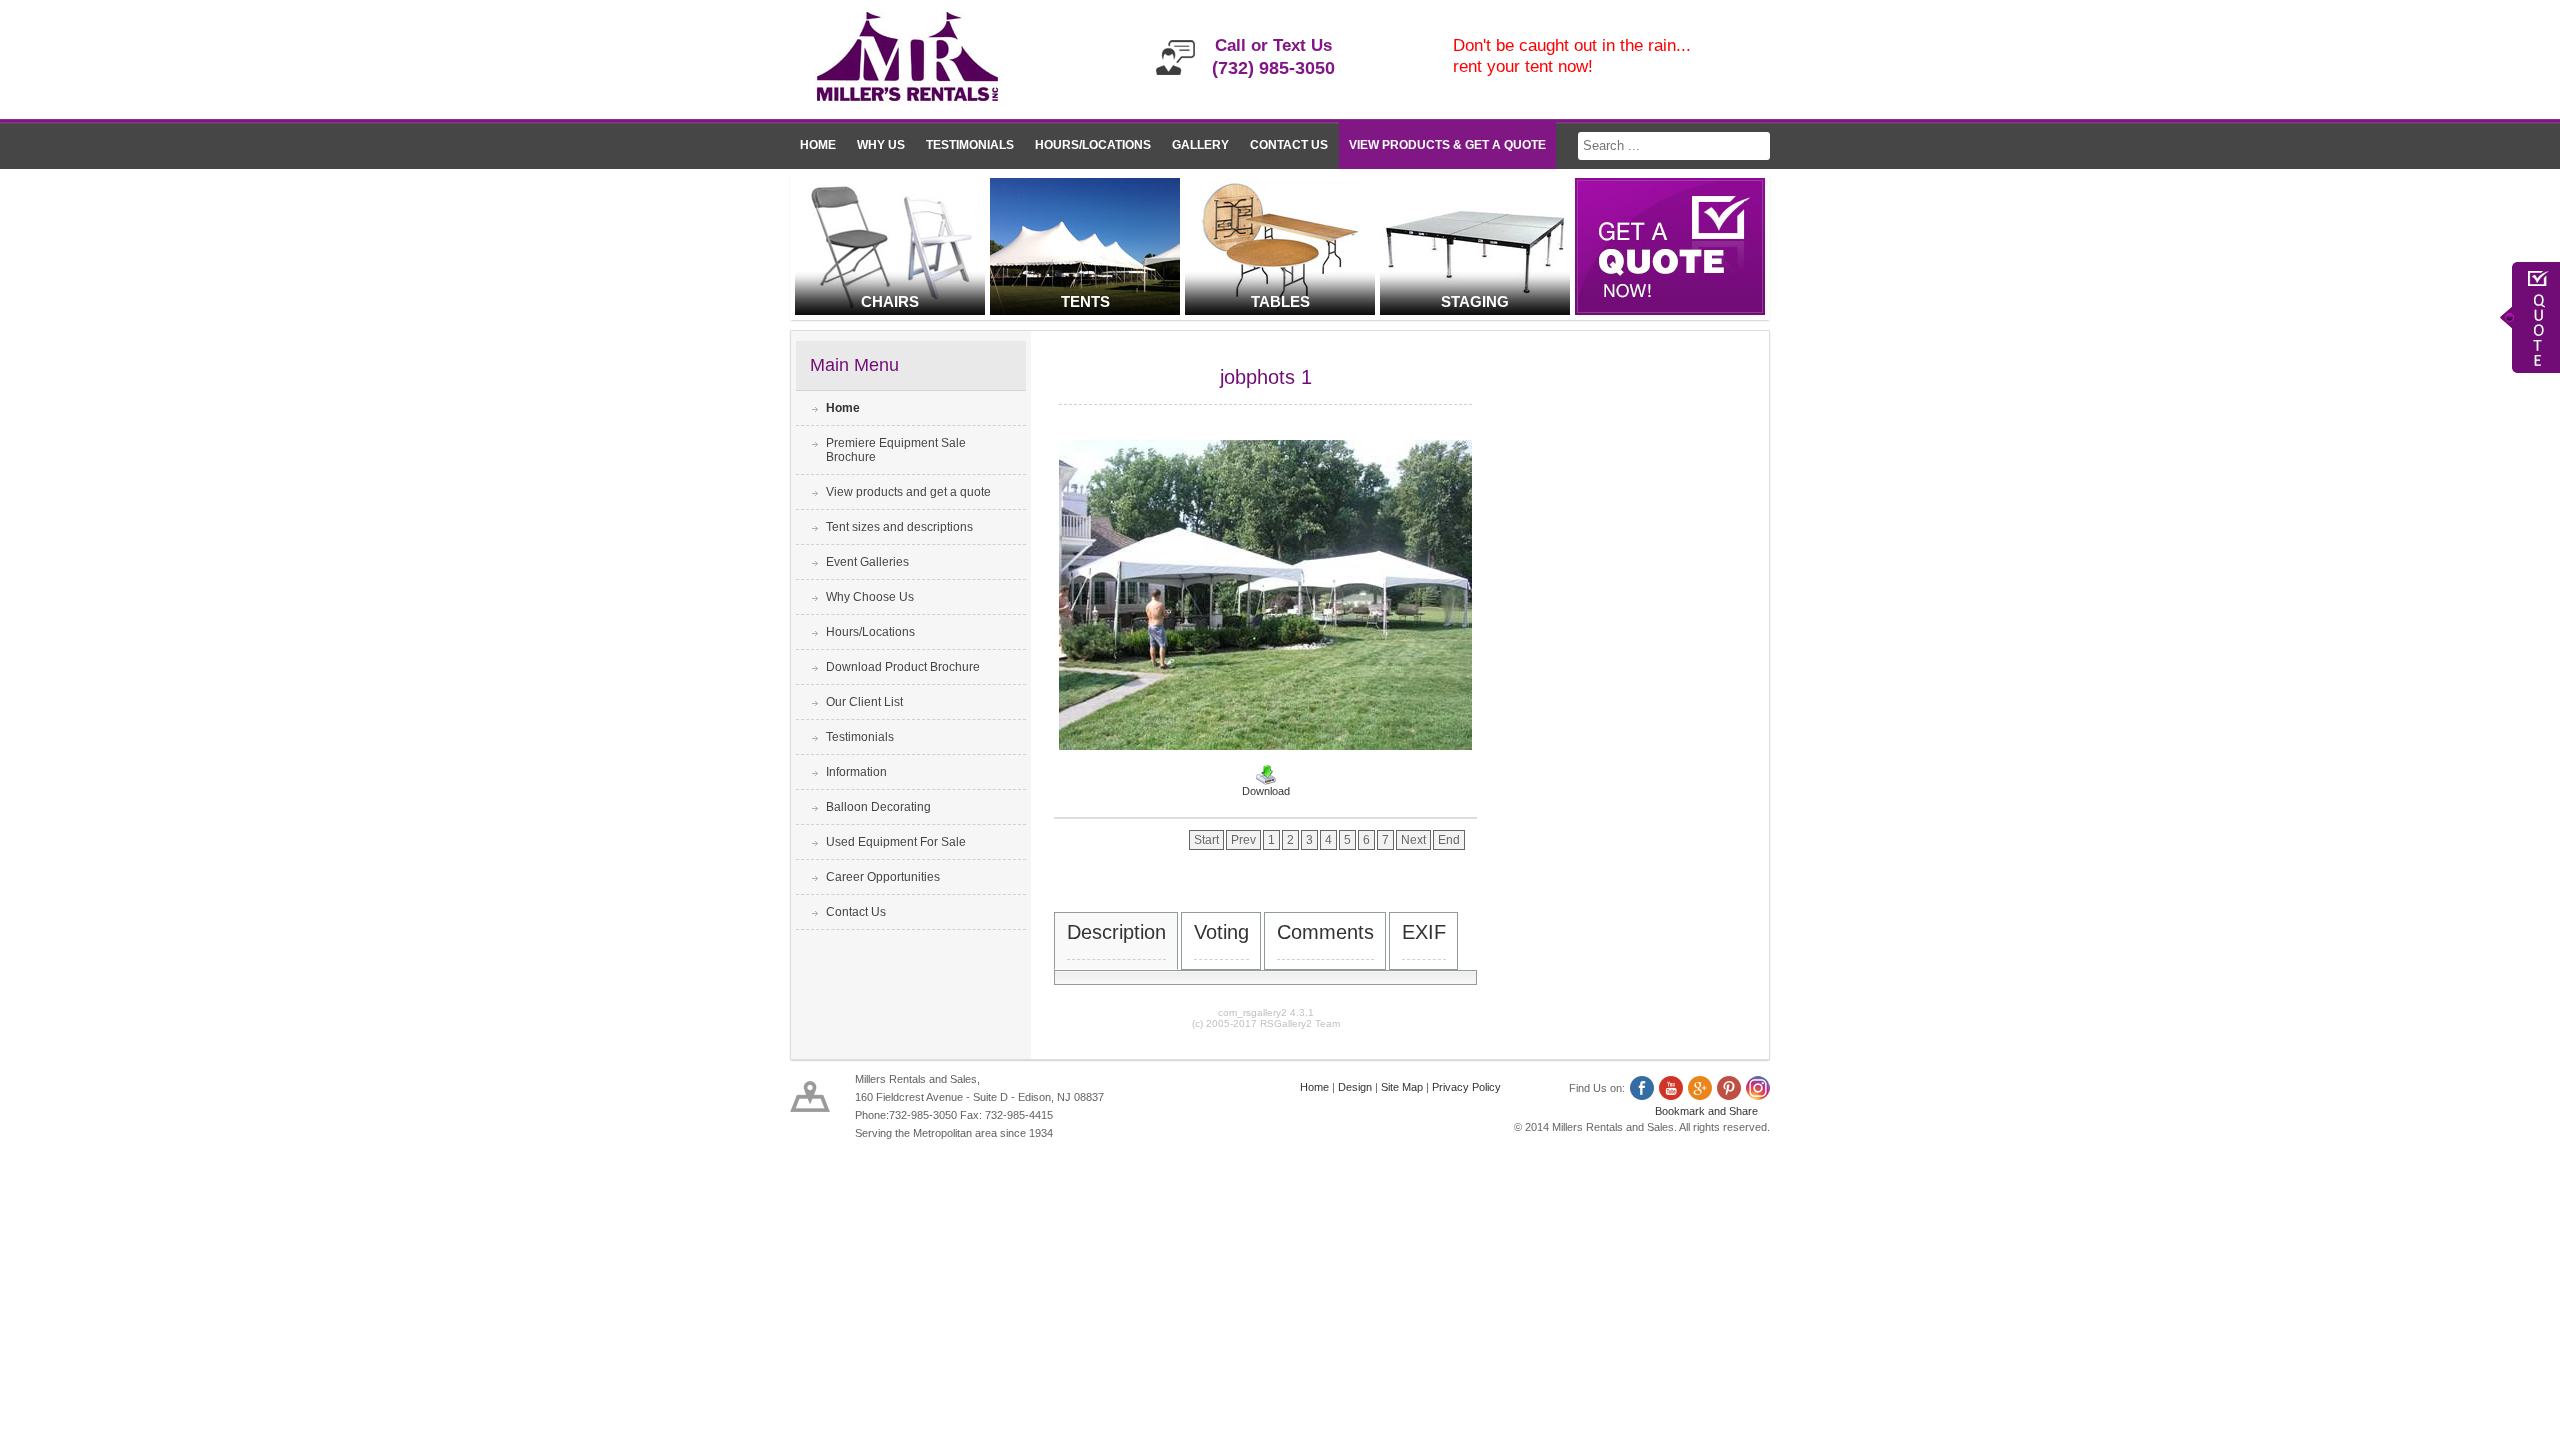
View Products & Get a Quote (1447, 145)
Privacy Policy (1466, 1087)
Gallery (1200, 145)
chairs (890, 301)
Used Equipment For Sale (896, 842)
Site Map (1402, 1087)
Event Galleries (867, 562)
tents (1085, 301)
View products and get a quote (908, 492)
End (1449, 840)
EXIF (1424, 932)
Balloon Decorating (878, 807)
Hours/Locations (1093, 145)
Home (818, 145)
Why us (881, 145)
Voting (1221, 932)
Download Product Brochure (903, 667)
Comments (1325, 932)
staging (1475, 301)
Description (1116, 932)
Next (1413, 840)
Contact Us (1289, 145)
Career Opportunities (883, 877)
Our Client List (864, 702)
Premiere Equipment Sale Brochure (896, 450)
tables (1280, 301)
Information (856, 772)
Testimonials (970, 145)
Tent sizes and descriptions (899, 527)
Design (1355, 1087)
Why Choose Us (870, 597)
